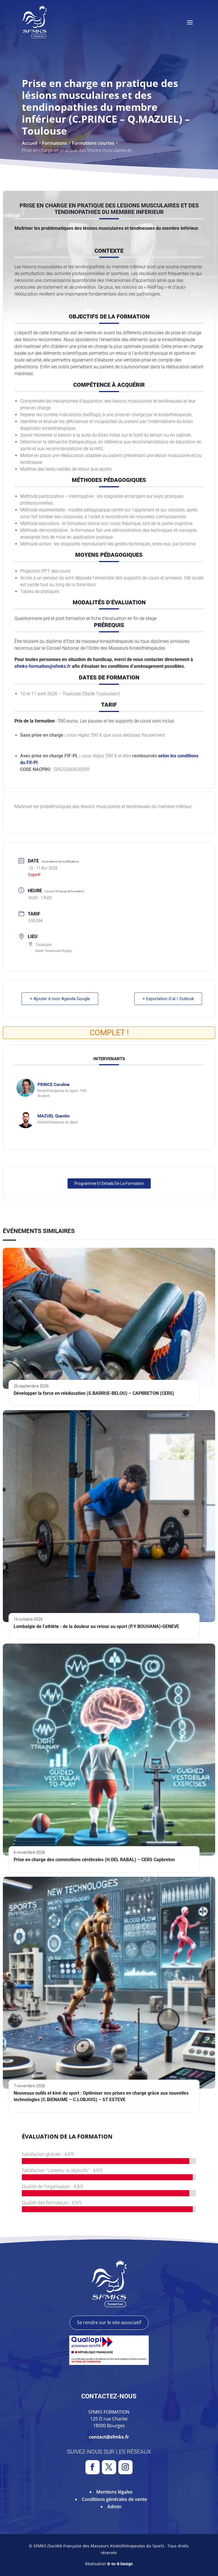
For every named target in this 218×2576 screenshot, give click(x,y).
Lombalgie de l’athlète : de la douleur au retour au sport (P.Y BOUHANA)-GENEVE (96, 1626)
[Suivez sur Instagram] (125, 2467)
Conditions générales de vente (114, 2499)
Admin (114, 2507)
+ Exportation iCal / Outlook (168, 999)
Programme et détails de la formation (109, 1183)
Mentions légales (114, 2492)
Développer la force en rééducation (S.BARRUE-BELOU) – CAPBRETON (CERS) (94, 1393)
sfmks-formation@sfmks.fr (43, 666)
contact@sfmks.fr (109, 2437)
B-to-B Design (120, 2564)
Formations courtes (93, 143)
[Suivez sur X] (109, 2467)
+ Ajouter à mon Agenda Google (60, 999)
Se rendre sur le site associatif (109, 2322)
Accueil (30, 143)
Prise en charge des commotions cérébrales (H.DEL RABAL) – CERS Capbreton (94, 1860)
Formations (54, 143)
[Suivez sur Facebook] (93, 2467)
